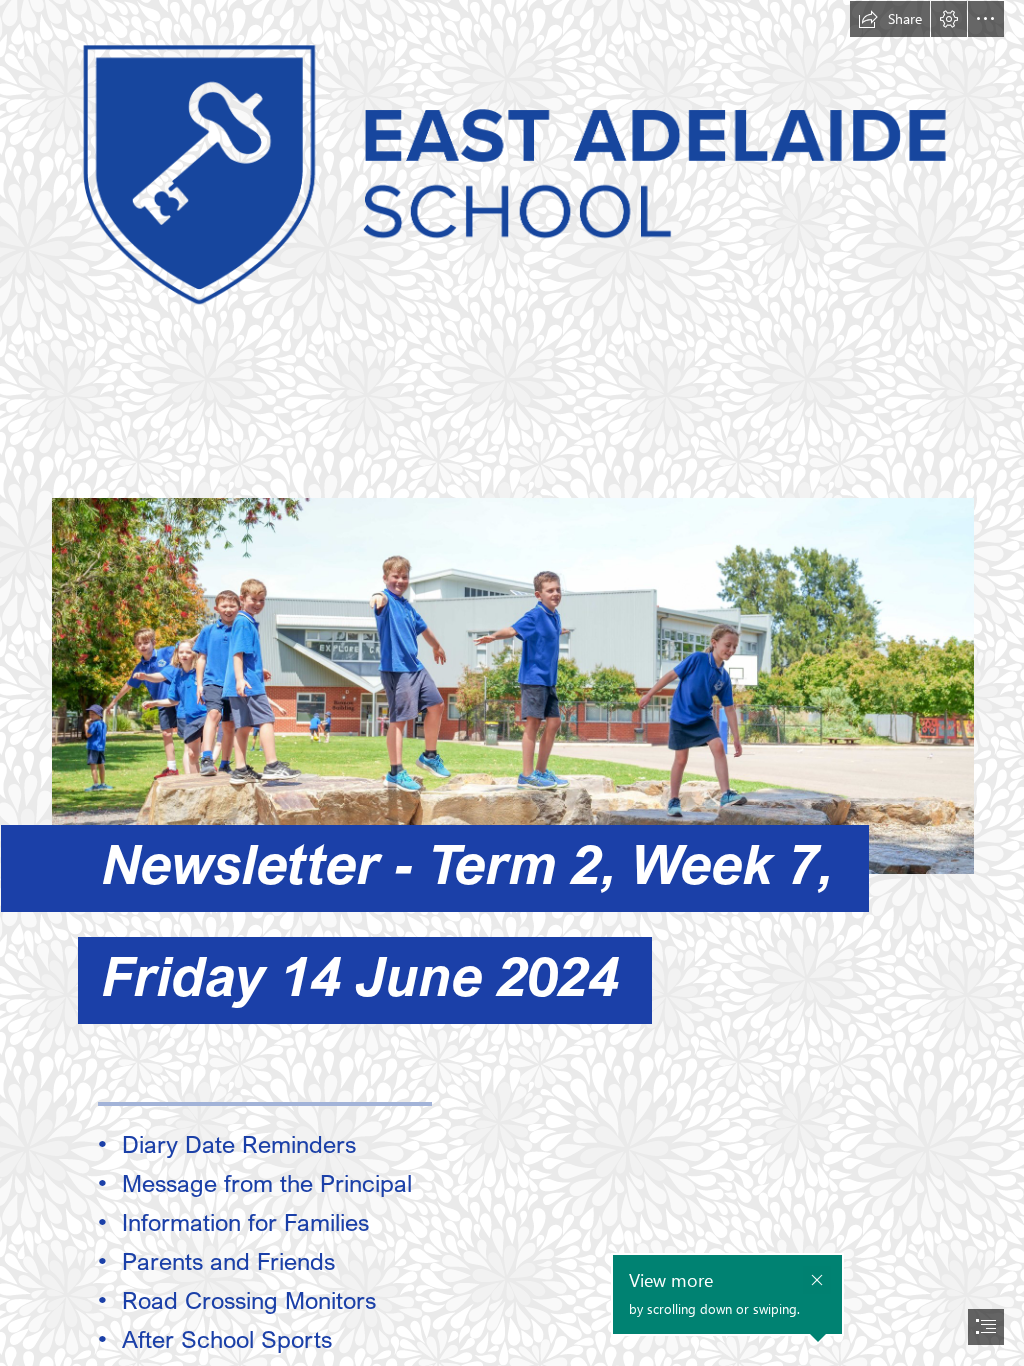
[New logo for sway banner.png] (512, 166)
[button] (890, 19)
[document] (512, 683)
